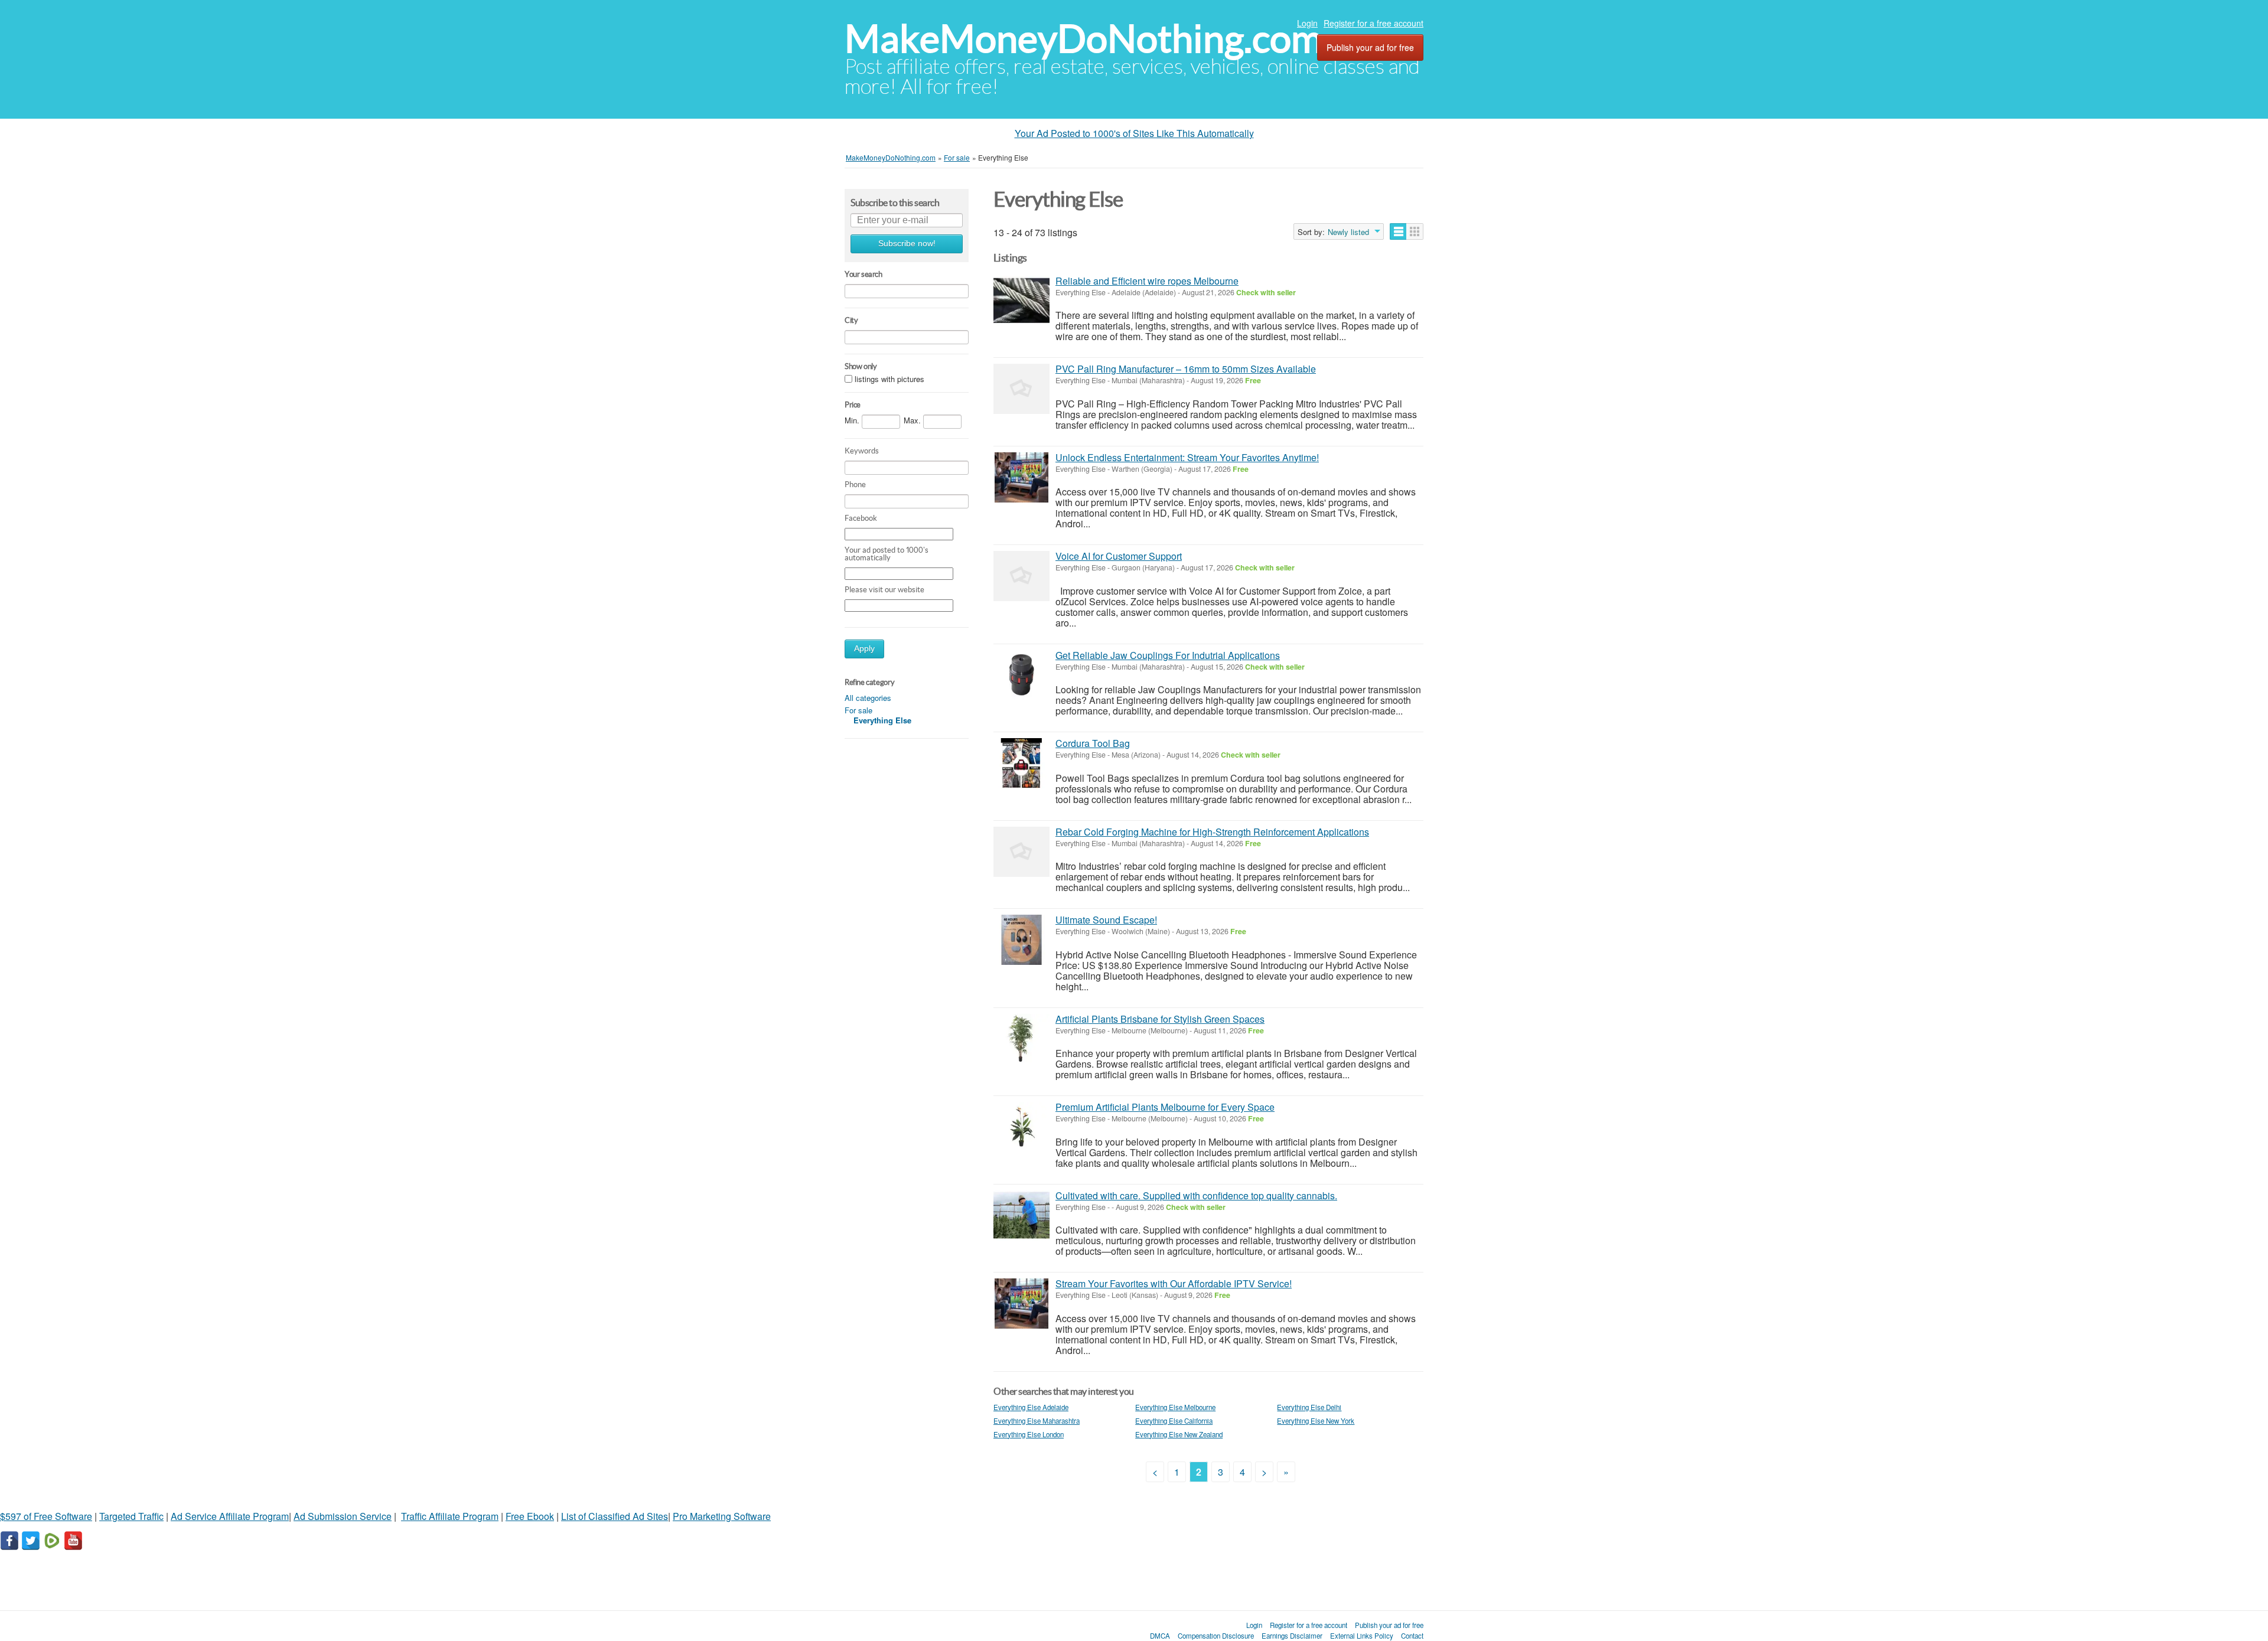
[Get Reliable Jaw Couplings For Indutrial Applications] (1021, 675)
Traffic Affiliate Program (450, 1516)
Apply (864, 649)
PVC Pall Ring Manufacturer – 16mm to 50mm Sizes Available (1186, 369)
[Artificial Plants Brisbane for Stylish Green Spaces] (1021, 1039)
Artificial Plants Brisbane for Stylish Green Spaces (1160, 1019)
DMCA (1160, 1636)
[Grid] (1415, 231)
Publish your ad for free (1370, 47)
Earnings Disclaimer (1292, 1636)
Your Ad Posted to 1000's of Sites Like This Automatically (1134, 133)
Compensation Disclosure (1216, 1636)
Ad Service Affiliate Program (230, 1516)
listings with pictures (889, 379)
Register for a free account (1373, 23)
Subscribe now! (907, 244)
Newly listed (1348, 232)
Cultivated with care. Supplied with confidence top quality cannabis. (1196, 1195)
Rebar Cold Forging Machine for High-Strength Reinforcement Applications (1212, 832)
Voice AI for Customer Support (1119, 556)
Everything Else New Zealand (1179, 1434)
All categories (868, 698)
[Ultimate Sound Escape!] (1021, 940)
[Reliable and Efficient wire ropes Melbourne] (1021, 301)
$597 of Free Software (46, 1516)
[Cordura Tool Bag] (1021, 763)
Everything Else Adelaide (1031, 1407)
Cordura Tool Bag (1093, 743)
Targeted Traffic (131, 1516)
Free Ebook (530, 1516)
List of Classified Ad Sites (615, 1516)
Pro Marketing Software (722, 1516)
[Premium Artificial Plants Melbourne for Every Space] (1021, 1127)
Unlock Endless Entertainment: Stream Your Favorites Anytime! (1187, 457)
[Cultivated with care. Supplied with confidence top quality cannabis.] (1021, 1216)
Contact (1412, 1636)
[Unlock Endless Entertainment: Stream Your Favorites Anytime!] (1021, 477)
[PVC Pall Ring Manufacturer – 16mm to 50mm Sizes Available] (1021, 389)
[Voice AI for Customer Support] (1021, 576)
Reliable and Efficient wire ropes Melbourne (1147, 281)
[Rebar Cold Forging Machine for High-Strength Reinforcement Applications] (1021, 852)
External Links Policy (1362, 1636)
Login (1307, 23)
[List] (1398, 231)
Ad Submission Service (343, 1516)
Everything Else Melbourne (1175, 1407)
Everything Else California (1174, 1421)
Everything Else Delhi (1309, 1407)
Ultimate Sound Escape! (1106, 920)
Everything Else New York (1316, 1421)
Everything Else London (1029, 1434)
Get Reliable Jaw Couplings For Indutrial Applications (1168, 655)
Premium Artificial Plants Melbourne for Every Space (1165, 1107)
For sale (858, 710)
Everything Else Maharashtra (1037, 1421)
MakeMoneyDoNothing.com (1084, 39)
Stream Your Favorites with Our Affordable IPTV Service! (1174, 1283)
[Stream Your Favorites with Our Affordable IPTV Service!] (1021, 1304)
